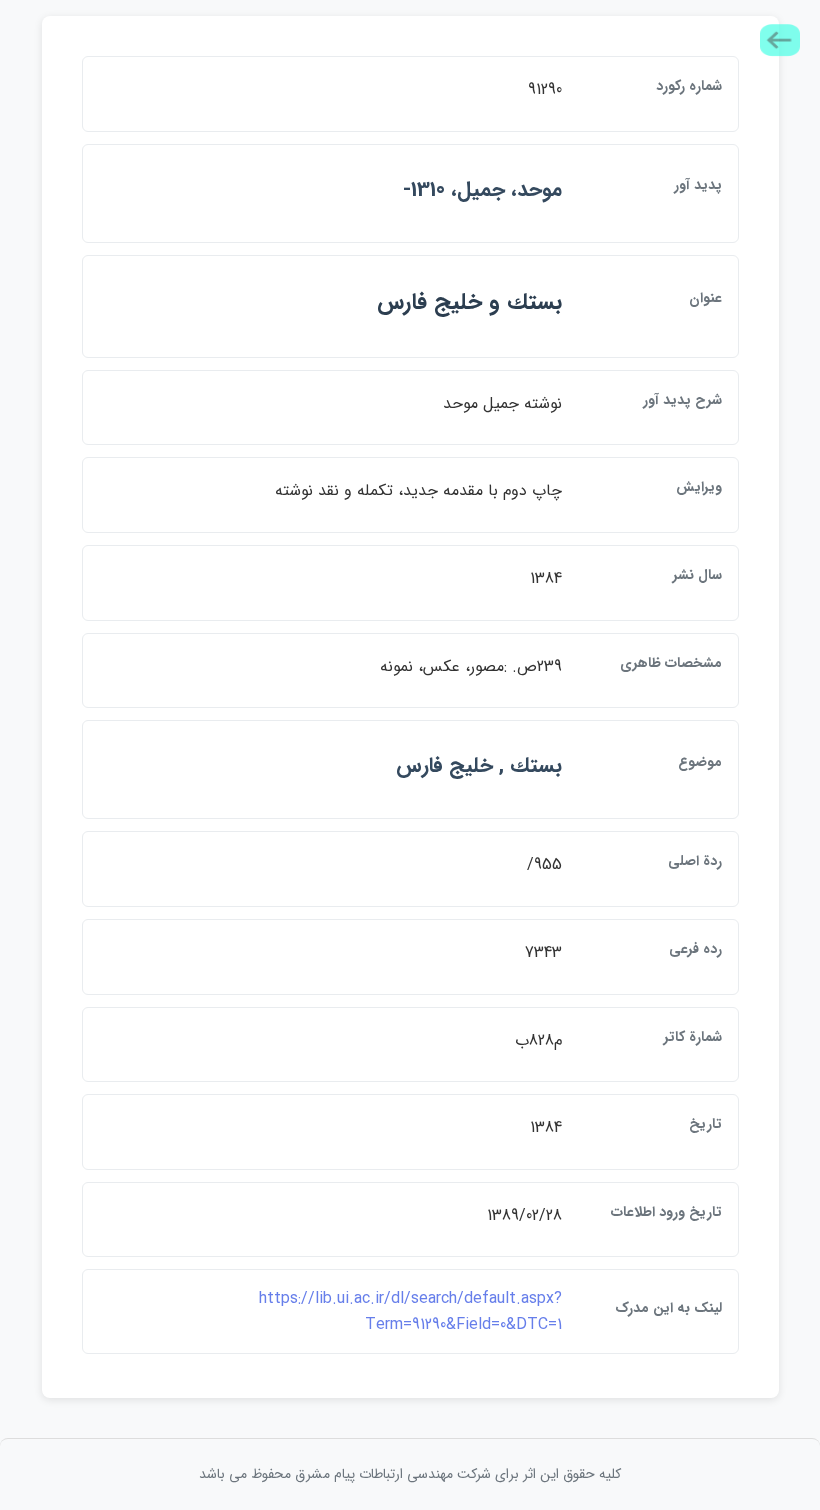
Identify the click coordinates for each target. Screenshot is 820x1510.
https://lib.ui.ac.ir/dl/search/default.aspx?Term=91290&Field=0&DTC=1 (410, 1311)
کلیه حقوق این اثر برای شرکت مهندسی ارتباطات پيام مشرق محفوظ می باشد (410, 1474)
